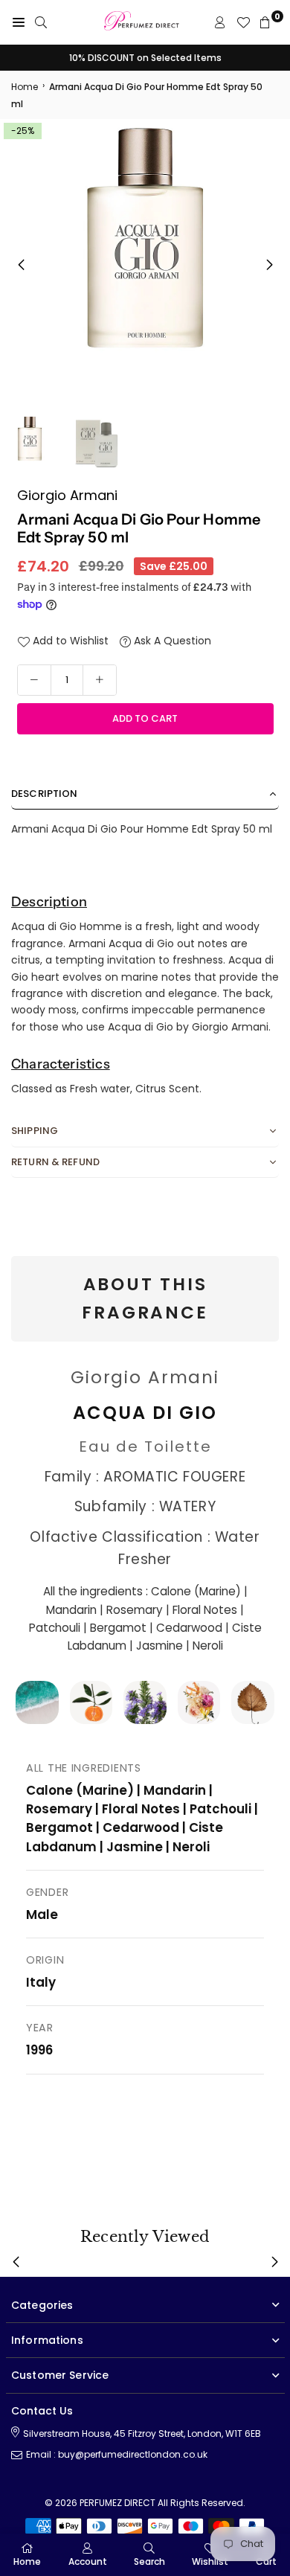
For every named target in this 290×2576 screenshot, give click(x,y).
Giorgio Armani (67, 495)
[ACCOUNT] (220, 22)
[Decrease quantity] (34, 680)
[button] (269, 265)
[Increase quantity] (100, 680)
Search (149, 2561)
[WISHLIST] (243, 22)
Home (25, 87)
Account (88, 2561)
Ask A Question (171, 641)
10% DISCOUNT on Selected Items (145, 58)
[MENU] (19, 22)
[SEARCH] (41, 22)
